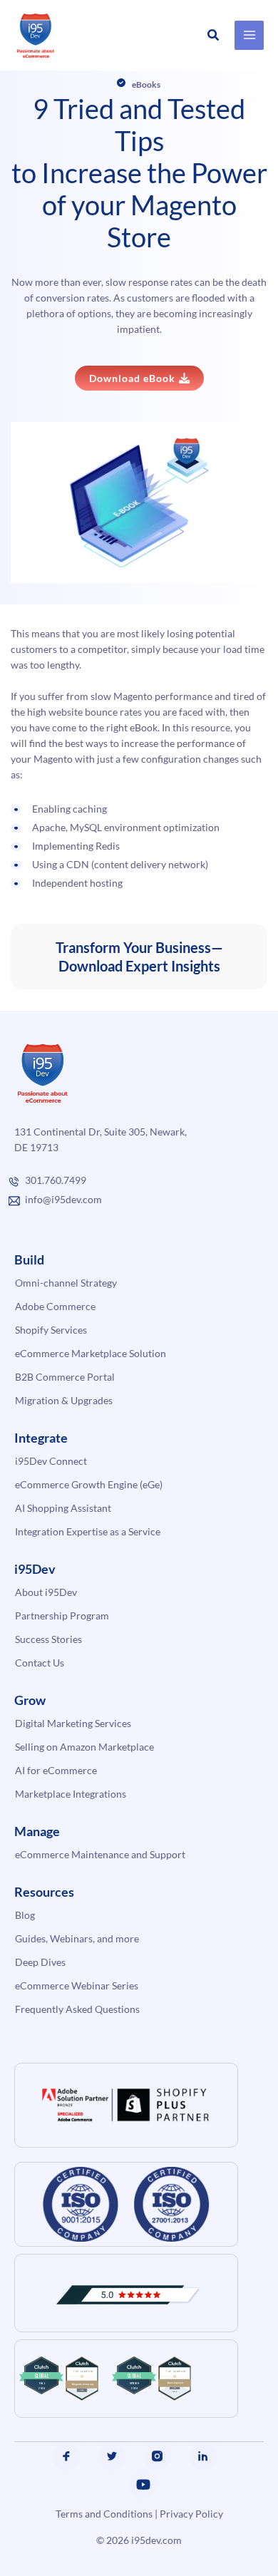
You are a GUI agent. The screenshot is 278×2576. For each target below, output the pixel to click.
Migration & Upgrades (64, 1400)
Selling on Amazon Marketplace (84, 1747)
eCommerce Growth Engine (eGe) (89, 1484)
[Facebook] (66, 2456)
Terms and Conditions (104, 2514)
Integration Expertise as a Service (88, 1531)
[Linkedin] (203, 2456)
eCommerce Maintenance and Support (100, 1854)
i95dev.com (156, 2540)
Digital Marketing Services (73, 1723)
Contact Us (40, 1663)
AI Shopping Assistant (63, 1508)
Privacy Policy (191, 2514)
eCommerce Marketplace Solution (91, 1353)
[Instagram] (158, 2456)
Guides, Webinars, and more (77, 1938)
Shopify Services (51, 1330)
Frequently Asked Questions (77, 2009)
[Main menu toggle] (249, 35)
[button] (214, 35)
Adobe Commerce (55, 1306)
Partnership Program (62, 1616)
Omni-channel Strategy (66, 1283)
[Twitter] (112, 2456)
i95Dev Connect (51, 1461)
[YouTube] (143, 2485)
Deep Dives (40, 1962)
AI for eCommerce (56, 1770)
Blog (25, 1915)
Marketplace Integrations (71, 1794)
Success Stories (48, 1639)
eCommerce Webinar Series (77, 1985)
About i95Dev (46, 1592)
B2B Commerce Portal (65, 1377)
